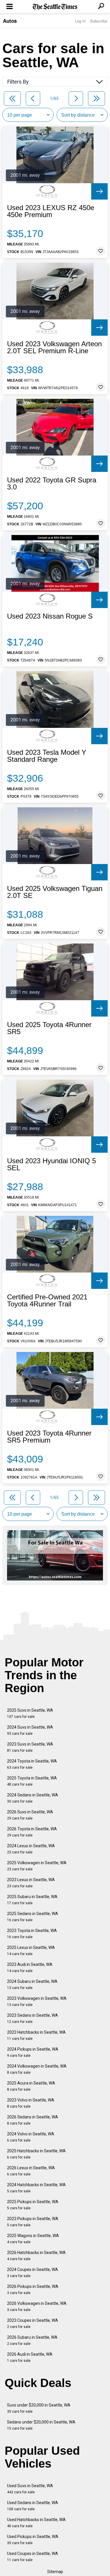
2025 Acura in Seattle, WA (31, 2086)
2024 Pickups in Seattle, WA (33, 2052)
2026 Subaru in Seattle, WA (32, 2340)
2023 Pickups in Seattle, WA (33, 2222)
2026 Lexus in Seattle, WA (31, 2171)
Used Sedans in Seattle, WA (33, 2506)
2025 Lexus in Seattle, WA (31, 1951)
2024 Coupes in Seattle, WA (33, 2273)
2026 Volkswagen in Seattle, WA (37, 2306)
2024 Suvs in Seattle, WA (30, 1730)
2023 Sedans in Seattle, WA (33, 2018)
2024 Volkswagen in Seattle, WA (37, 2069)
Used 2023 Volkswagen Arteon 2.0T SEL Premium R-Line (54, 347)
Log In (80, 21)
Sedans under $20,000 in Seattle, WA (41, 2425)
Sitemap (55, 2572)
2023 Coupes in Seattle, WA (33, 2323)
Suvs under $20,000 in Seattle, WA (39, 2408)
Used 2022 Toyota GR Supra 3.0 (52, 484)
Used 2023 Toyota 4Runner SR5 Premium (49, 1437)
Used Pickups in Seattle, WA (33, 2540)
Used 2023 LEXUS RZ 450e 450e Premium (51, 211)
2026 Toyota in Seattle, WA (32, 1832)
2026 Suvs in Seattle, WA (30, 1815)
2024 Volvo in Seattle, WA (31, 2137)
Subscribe (99, 21)
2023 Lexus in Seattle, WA (31, 1883)
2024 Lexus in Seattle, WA (31, 1849)
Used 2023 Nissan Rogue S (50, 616)
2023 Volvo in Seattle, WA (31, 2103)
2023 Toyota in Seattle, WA (32, 1934)
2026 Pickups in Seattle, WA (33, 2290)
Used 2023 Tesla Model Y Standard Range (47, 756)
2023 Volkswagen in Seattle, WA (37, 2001)
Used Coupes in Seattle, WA (33, 2557)
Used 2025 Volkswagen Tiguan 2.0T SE (55, 892)
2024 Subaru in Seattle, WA (32, 1984)
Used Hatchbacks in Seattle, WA (36, 2523)
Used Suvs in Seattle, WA (30, 2489)
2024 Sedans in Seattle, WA (33, 1798)
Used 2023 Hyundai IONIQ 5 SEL (51, 1164)
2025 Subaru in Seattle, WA (32, 1900)
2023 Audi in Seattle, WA (30, 1968)
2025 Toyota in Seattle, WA (32, 1781)
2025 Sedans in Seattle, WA (33, 1917)
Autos (10, 21)
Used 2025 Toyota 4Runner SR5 (49, 1028)
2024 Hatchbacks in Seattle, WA (36, 2188)
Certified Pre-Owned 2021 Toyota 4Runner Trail (47, 1301)
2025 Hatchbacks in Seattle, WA (36, 2154)
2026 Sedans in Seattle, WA (33, 2120)
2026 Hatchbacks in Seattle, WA (36, 2256)
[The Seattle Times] (55, 7)
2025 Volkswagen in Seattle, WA (37, 1866)
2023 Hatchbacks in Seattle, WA (36, 2035)
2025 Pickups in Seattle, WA (33, 2205)
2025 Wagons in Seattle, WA (33, 2239)
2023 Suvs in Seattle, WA (30, 1747)
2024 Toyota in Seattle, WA (32, 1764)
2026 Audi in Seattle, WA (30, 2357)
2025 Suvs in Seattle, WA (30, 1713)
